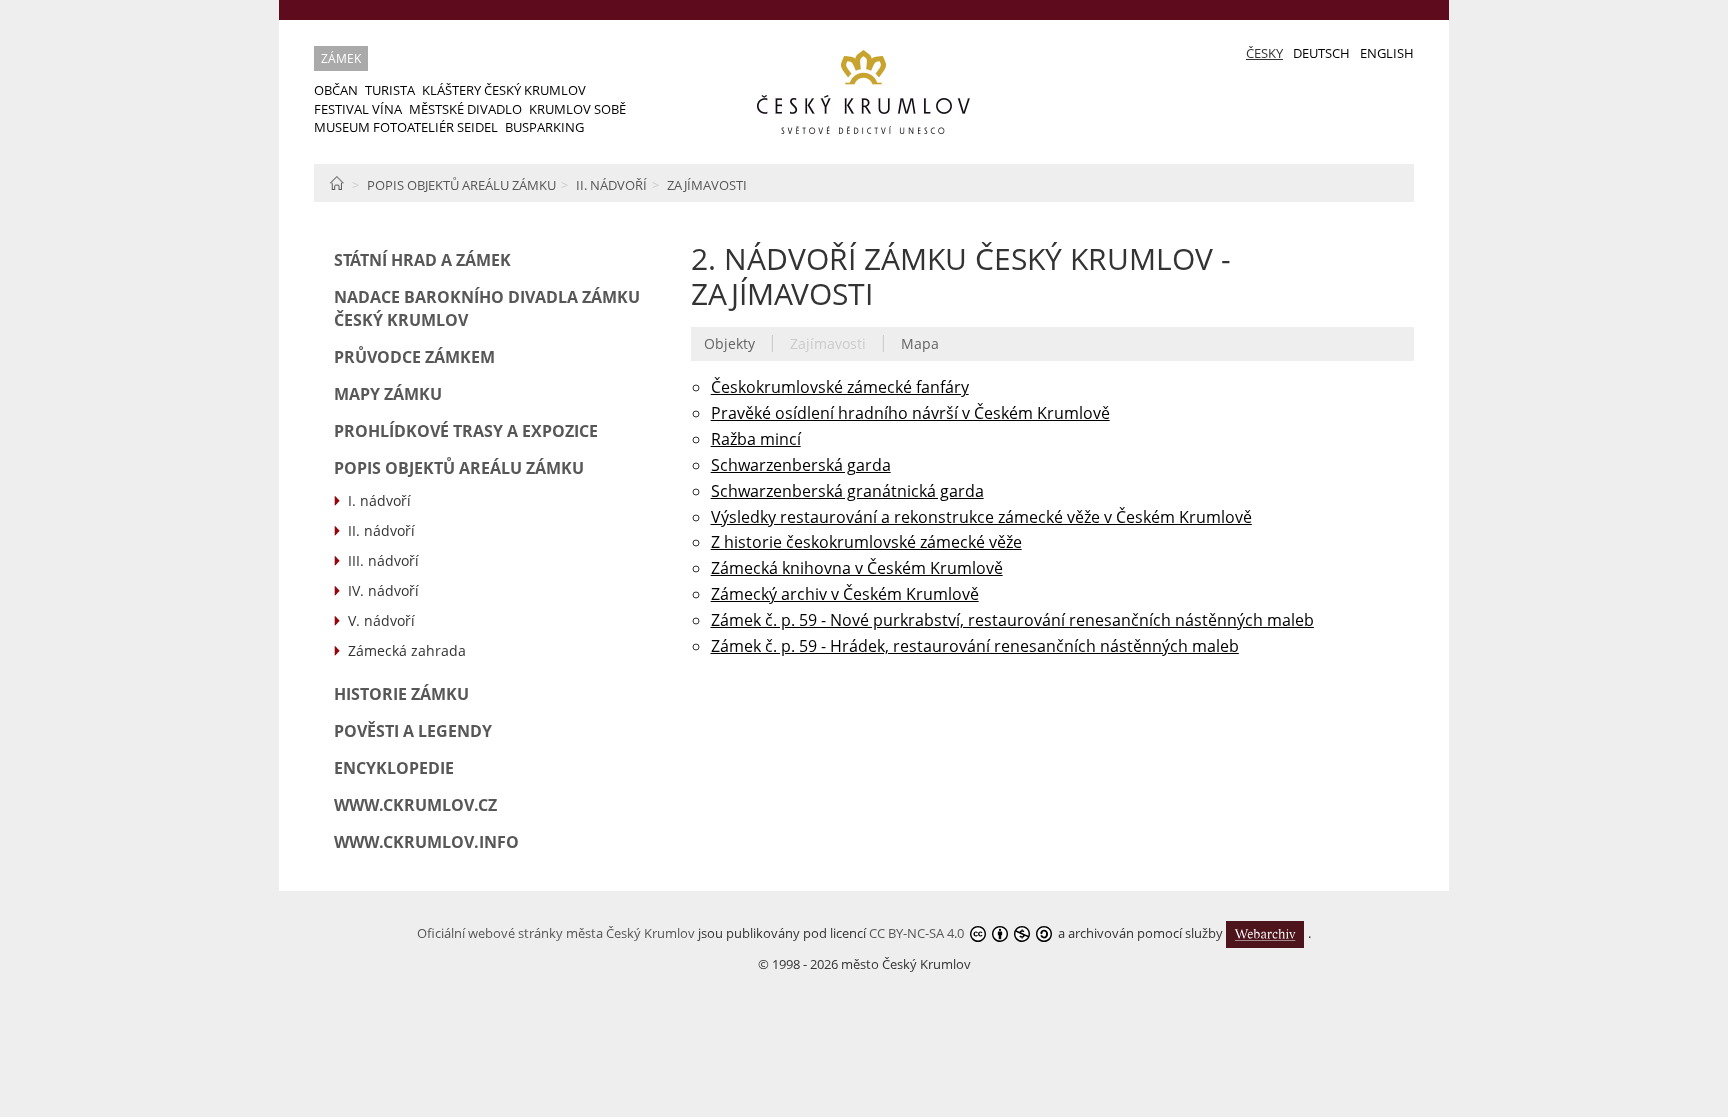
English (1387, 53)
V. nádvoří (381, 620)
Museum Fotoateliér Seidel (406, 127)
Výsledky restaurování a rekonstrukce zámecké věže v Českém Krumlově (981, 517)
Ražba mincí (756, 439)
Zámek (341, 58)
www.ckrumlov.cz (415, 805)
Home (336, 183)
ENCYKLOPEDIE (394, 768)
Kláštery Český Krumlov (504, 90)
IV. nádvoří (383, 590)
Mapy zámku (388, 394)
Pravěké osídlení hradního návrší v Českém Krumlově (910, 413)
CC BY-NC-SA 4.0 (916, 932)
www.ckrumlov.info (426, 842)
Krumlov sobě (577, 109)
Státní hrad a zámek (422, 260)
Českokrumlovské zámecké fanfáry (840, 387)
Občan (336, 90)
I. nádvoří (379, 500)
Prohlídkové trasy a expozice (466, 431)
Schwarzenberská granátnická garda (847, 491)
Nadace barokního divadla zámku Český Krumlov (487, 308)
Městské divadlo (465, 109)
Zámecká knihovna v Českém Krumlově (857, 568)
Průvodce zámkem (414, 357)
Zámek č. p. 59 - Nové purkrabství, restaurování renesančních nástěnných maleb (1012, 620)
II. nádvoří (611, 185)
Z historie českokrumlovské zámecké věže (866, 542)
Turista (390, 90)
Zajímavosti (707, 185)
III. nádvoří (383, 560)
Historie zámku (401, 694)
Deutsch (1321, 53)
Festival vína (358, 109)
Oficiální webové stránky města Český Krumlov (556, 932)
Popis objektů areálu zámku (461, 185)
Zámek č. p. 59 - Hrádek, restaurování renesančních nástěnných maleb (975, 646)
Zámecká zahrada (407, 650)
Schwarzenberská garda (801, 465)
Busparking (544, 127)
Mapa (920, 343)
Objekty (729, 343)
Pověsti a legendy (413, 731)
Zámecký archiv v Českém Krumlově (845, 594)
